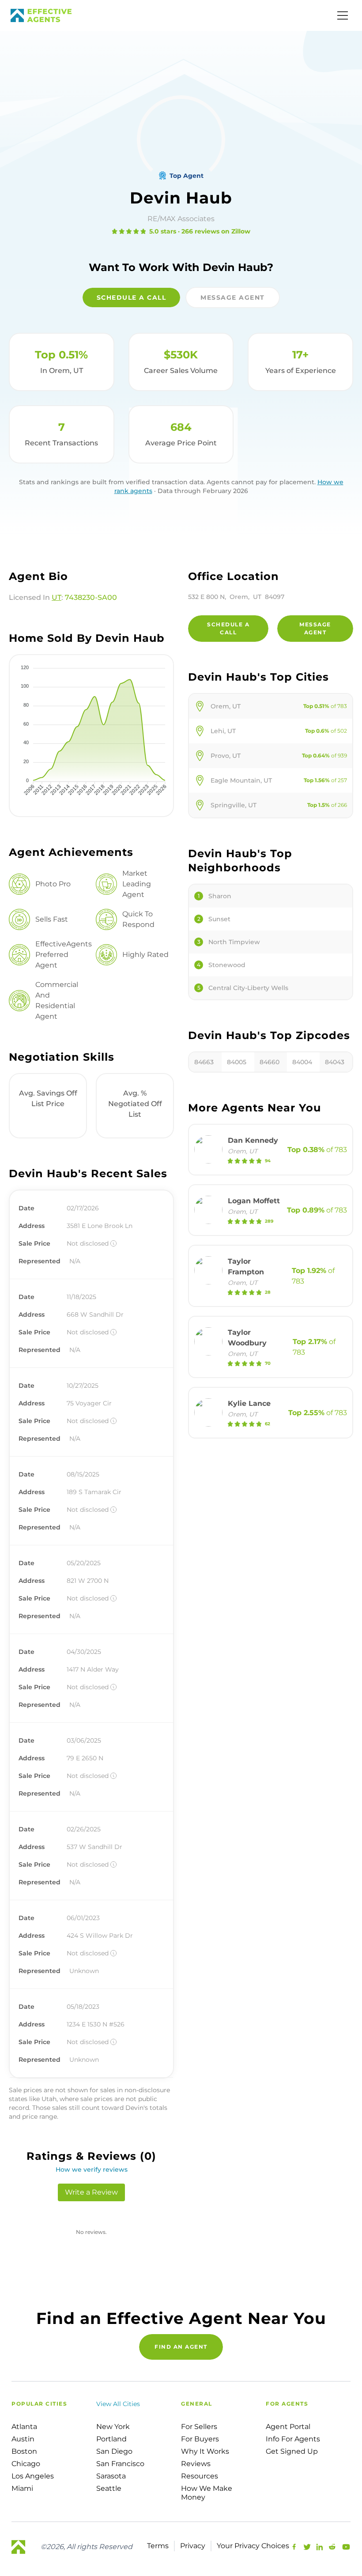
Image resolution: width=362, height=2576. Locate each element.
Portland (111, 2439)
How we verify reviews (92, 2169)
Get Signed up (292, 2451)
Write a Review (91, 2192)
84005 (237, 1062)
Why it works (205, 2451)
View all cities (118, 2404)
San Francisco (120, 2464)
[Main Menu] (343, 15)
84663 (204, 1062)
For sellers (199, 2427)
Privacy (193, 2546)
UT (57, 597)
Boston (24, 2451)
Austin (23, 2439)
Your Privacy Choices (253, 2546)
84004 (302, 1062)
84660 (270, 1062)
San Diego (114, 2451)
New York (113, 2427)
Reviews (196, 2464)
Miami (22, 2488)
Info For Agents (293, 2439)
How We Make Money (207, 2493)
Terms (158, 2546)
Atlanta (24, 2427)
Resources (200, 2476)
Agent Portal (288, 2427)
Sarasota (111, 2476)
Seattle (109, 2488)
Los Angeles (33, 2476)
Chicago (26, 2464)
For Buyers (200, 2439)
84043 (335, 1062)
